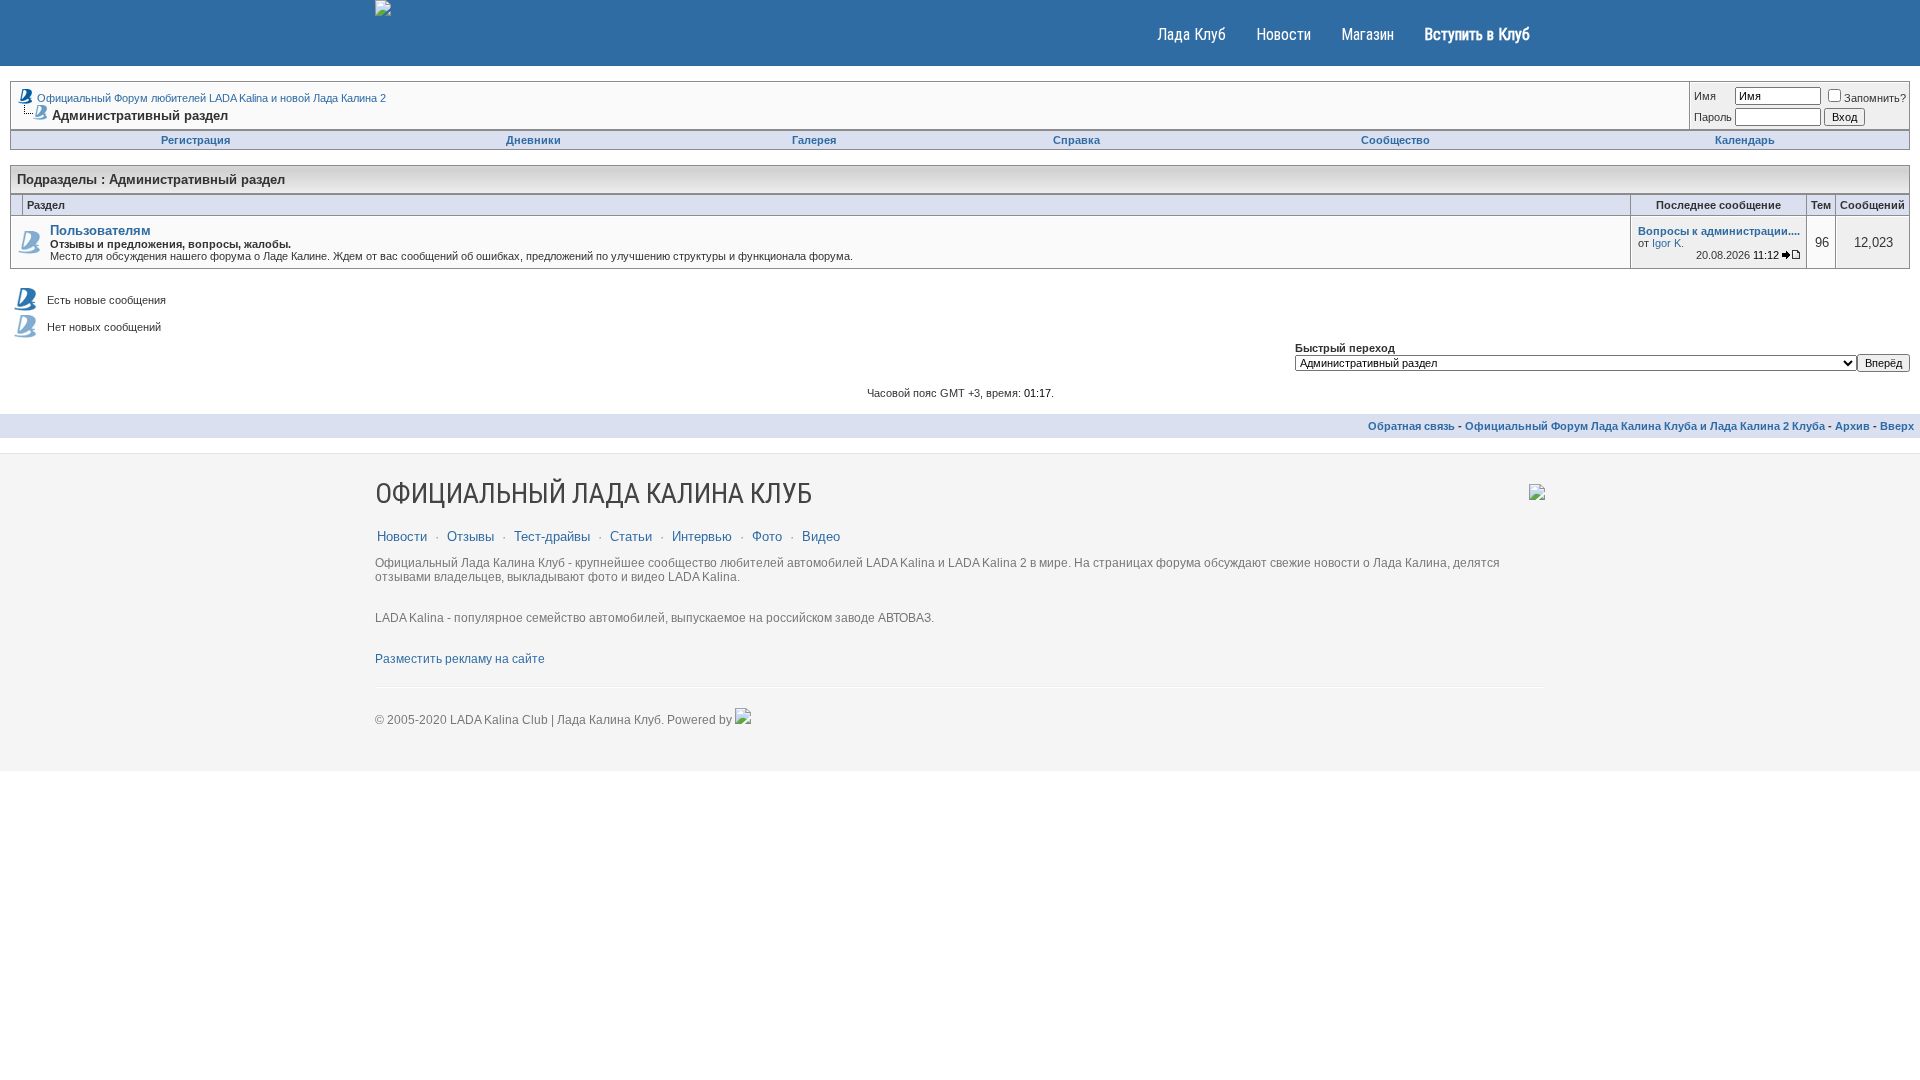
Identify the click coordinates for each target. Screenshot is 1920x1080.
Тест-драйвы (552, 536)
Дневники (533, 140)
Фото (767, 536)
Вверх (1897, 426)
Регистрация (195, 140)
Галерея (814, 140)
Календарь (1745, 140)
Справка (1076, 140)
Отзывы (470, 536)
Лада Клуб (1191, 34)
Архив (1852, 426)
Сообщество (1395, 140)
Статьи (631, 536)
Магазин (1367, 34)
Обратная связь (1411, 426)
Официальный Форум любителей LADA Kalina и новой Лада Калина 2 (211, 98)
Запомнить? (1875, 98)
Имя (1705, 96)
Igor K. (1668, 243)
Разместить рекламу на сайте (460, 659)
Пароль (1713, 117)
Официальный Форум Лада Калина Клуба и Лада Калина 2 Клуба (1645, 426)
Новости (1283, 34)
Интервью (702, 536)
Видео (821, 536)
